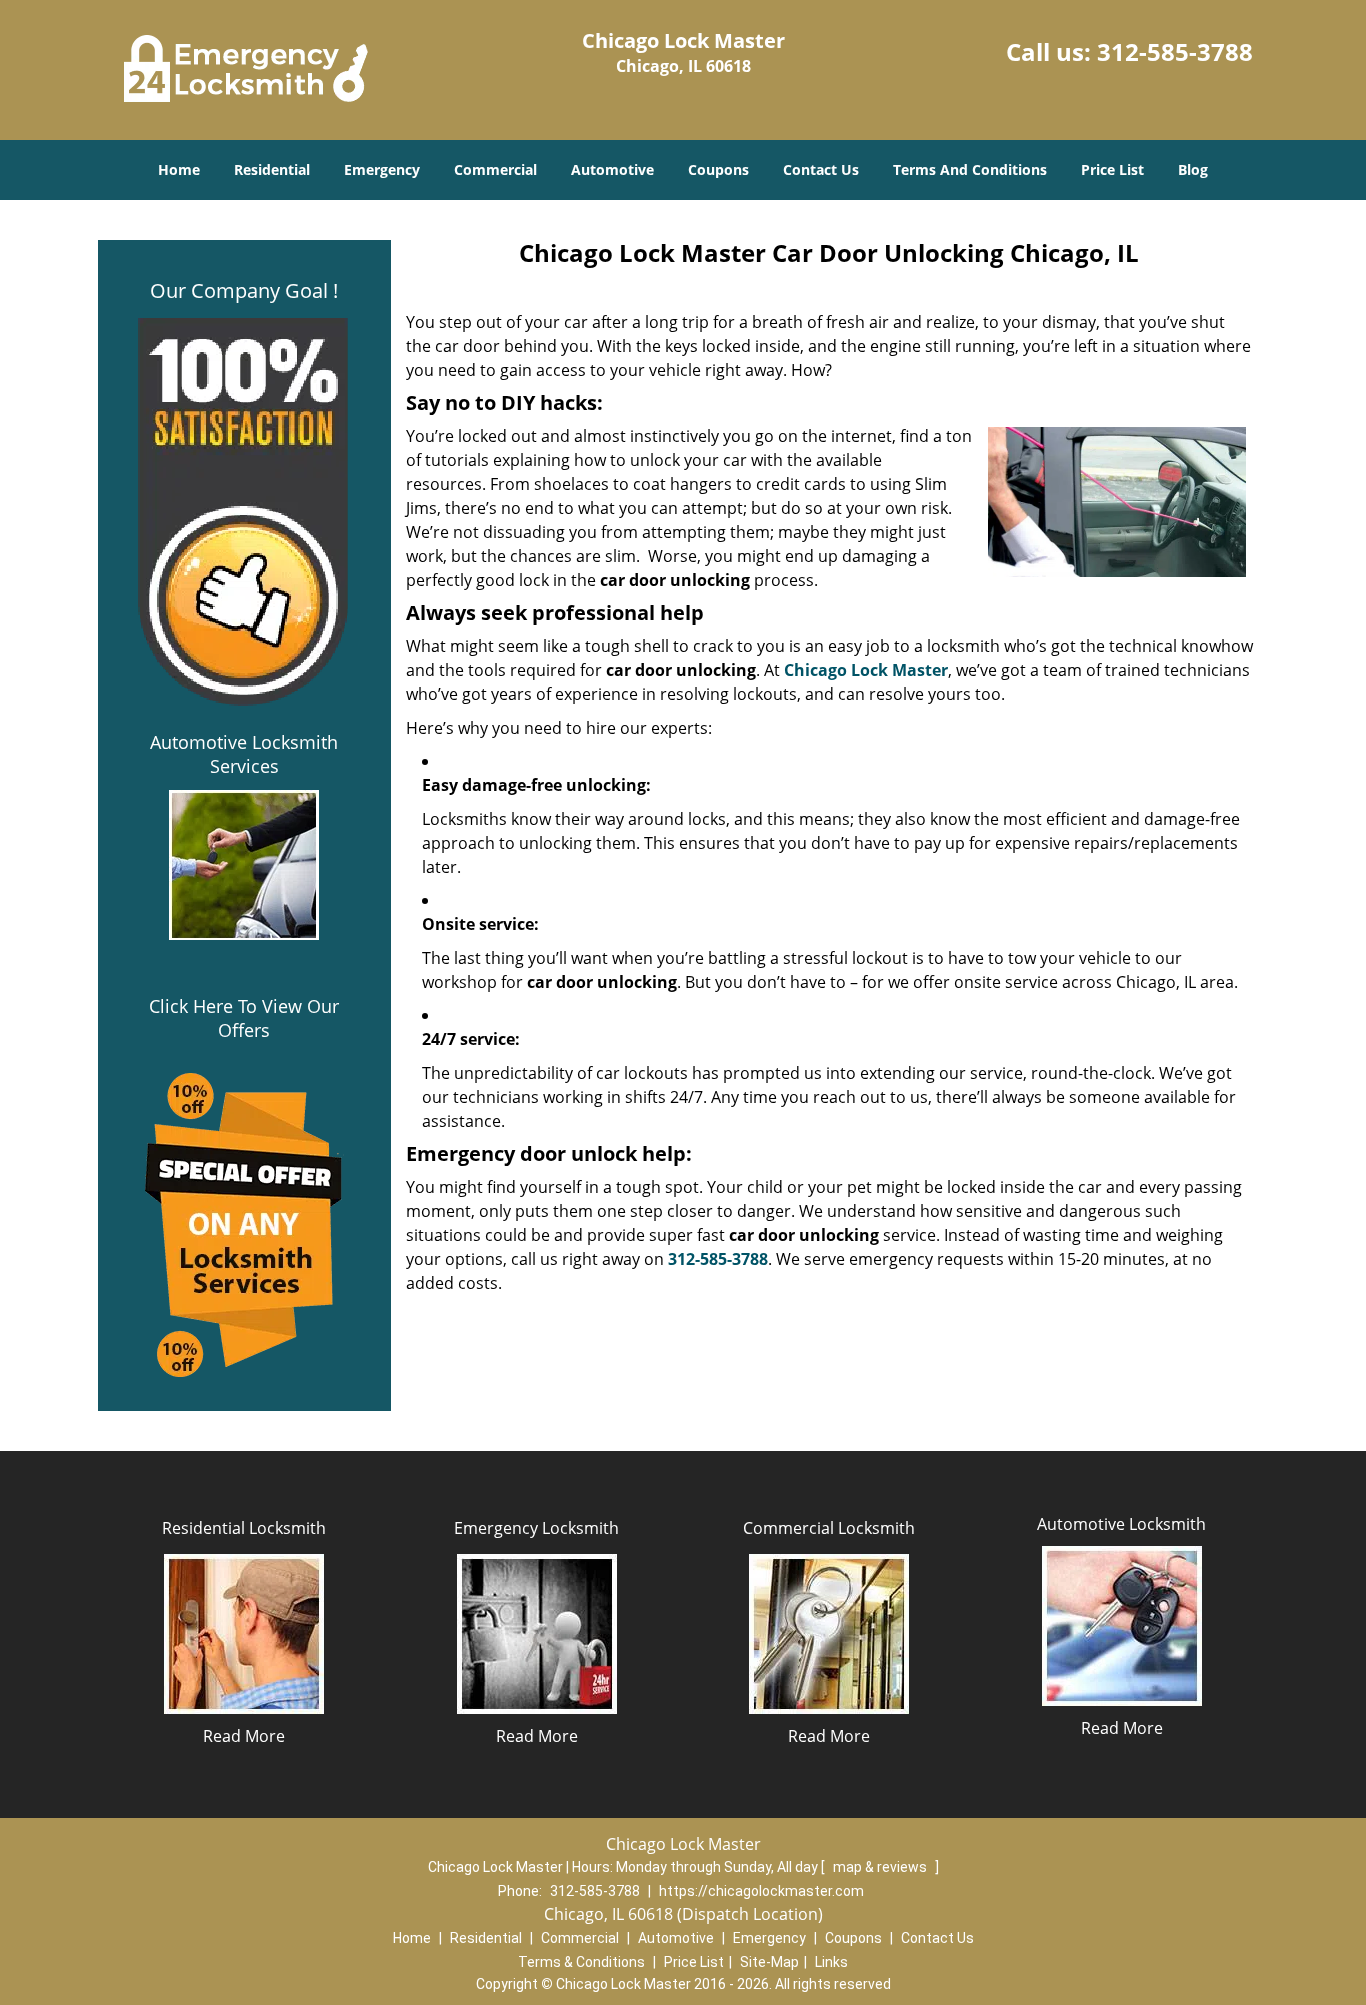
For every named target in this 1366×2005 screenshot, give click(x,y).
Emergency (382, 169)
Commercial (495, 169)
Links (831, 1962)
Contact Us (821, 169)
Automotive (612, 169)
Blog (1193, 169)
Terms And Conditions (970, 169)
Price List (1112, 169)
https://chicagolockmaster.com (761, 1891)
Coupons (718, 169)
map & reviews (881, 1867)
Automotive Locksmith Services (244, 754)
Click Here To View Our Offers (244, 1018)
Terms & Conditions (581, 1962)
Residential (272, 169)
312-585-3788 (1175, 51)
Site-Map (769, 1962)
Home (179, 169)
